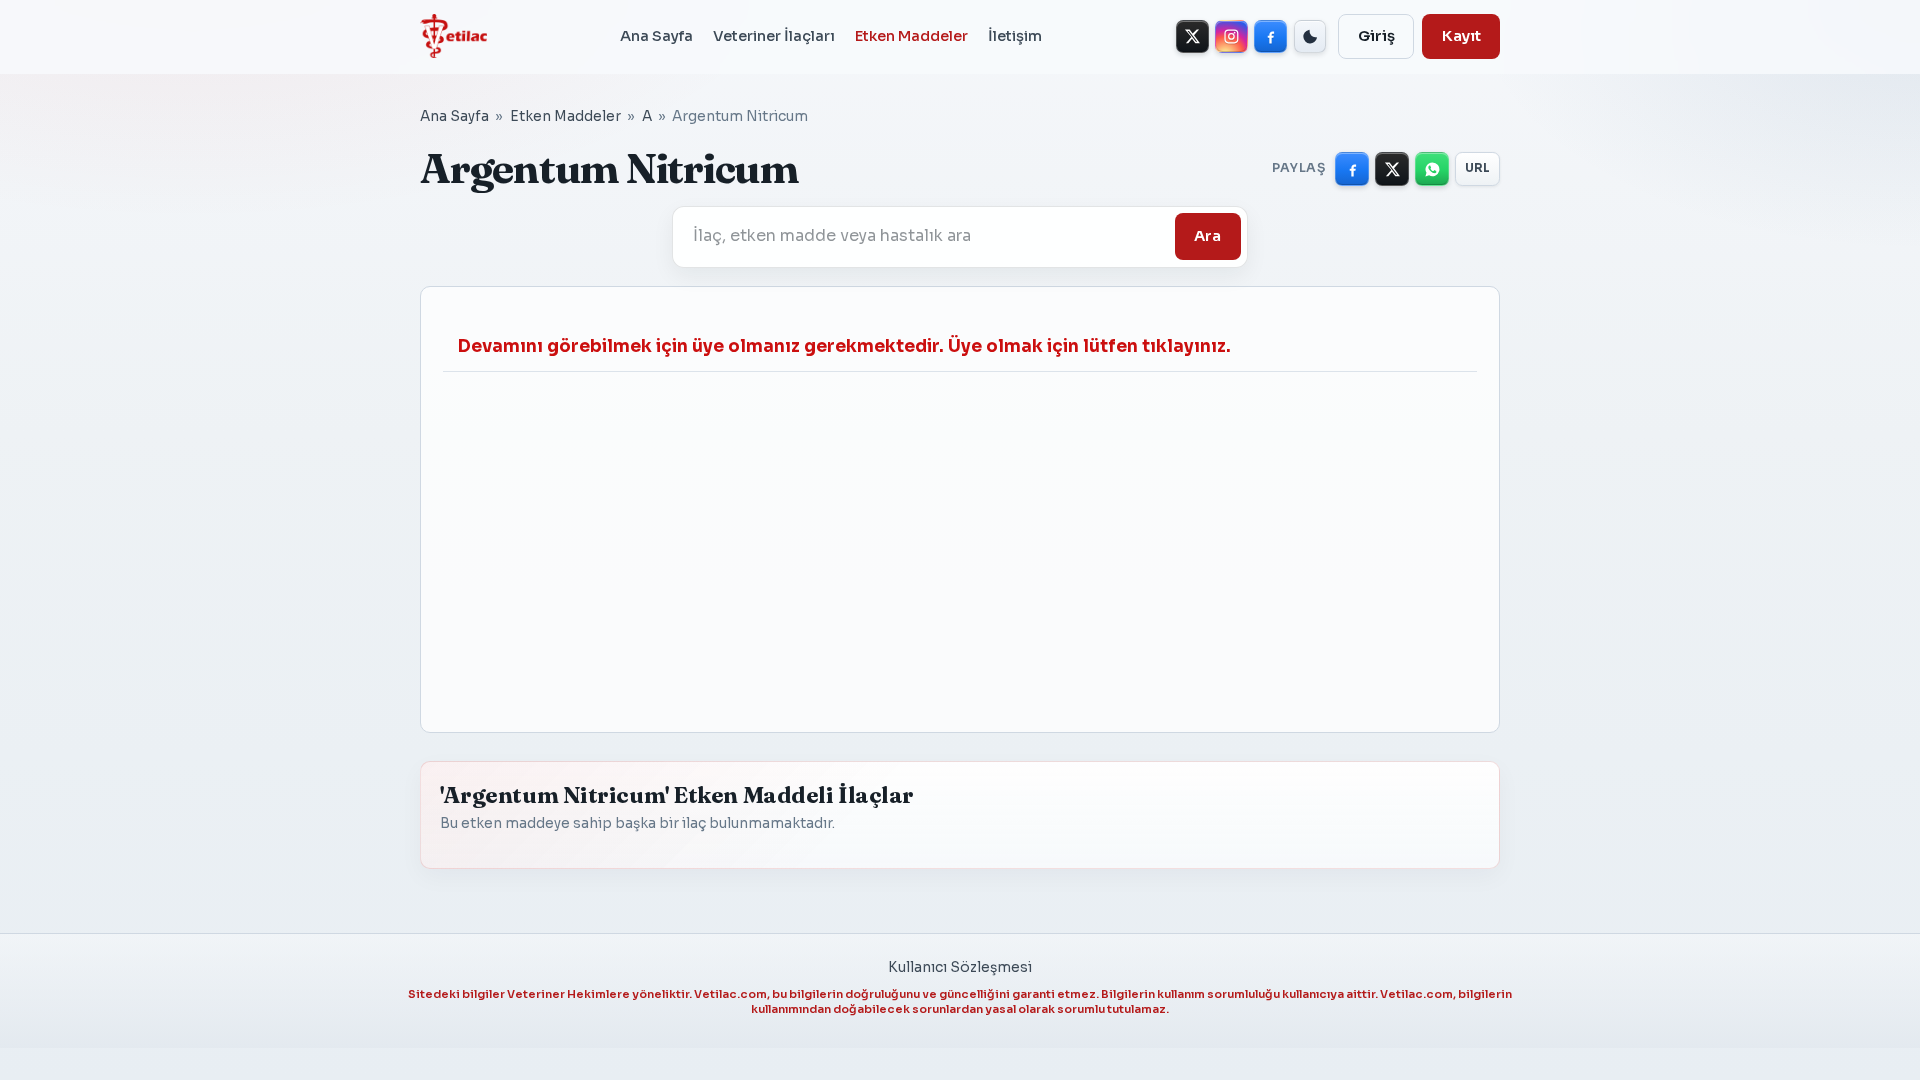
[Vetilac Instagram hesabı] (1231, 36)
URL (1478, 168)
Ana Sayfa (656, 36)
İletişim (1015, 36)
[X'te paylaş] (1392, 169)
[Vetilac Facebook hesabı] (1270, 36)
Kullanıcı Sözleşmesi (960, 967)
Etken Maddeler (911, 36)
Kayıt (1461, 36)
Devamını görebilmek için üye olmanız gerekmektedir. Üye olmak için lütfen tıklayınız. (844, 346)
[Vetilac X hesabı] (1192, 36)
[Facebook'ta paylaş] (1352, 169)
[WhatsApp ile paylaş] (1432, 169)
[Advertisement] (960, 541)
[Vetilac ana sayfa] (453, 36)
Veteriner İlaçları (774, 36)
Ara (1207, 236)
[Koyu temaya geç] (1310, 36)
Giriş (1376, 36)
